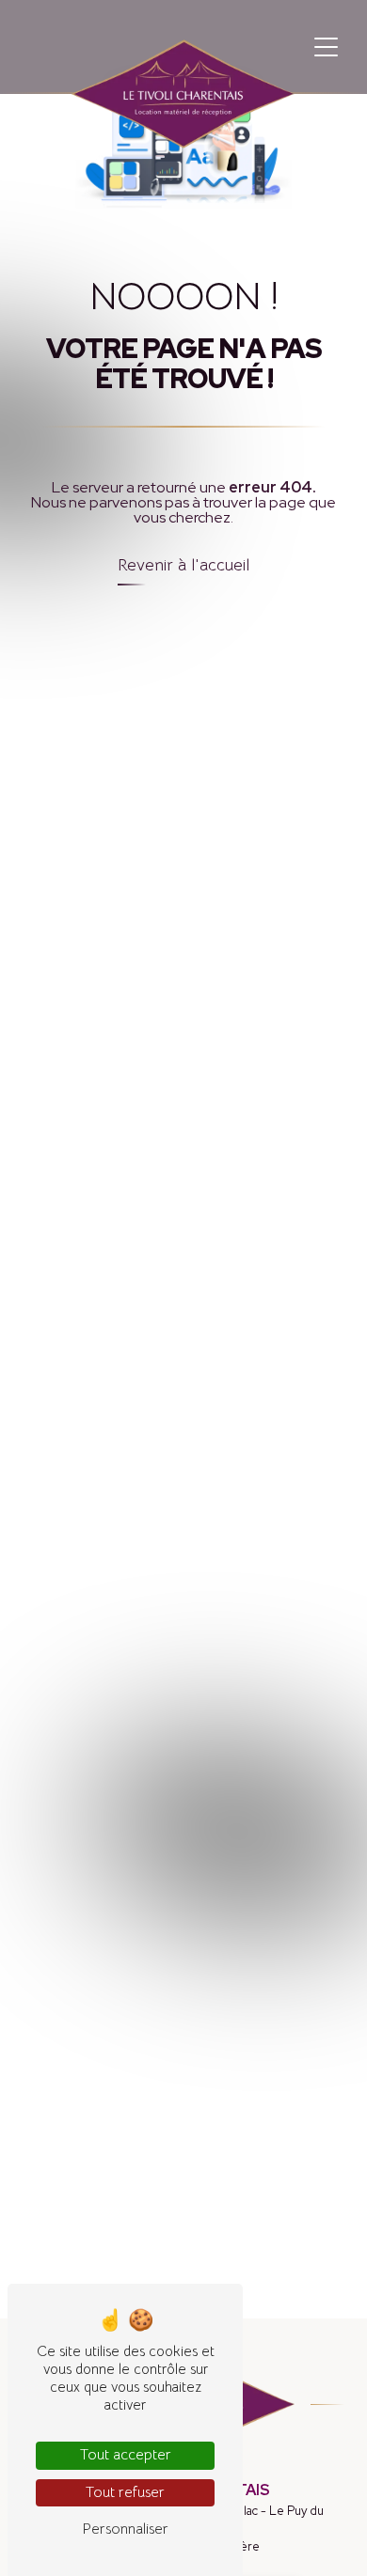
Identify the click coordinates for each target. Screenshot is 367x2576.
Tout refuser (125, 2492)
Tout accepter (126, 2455)
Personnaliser (125, 2529)
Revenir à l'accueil (183, 565)
